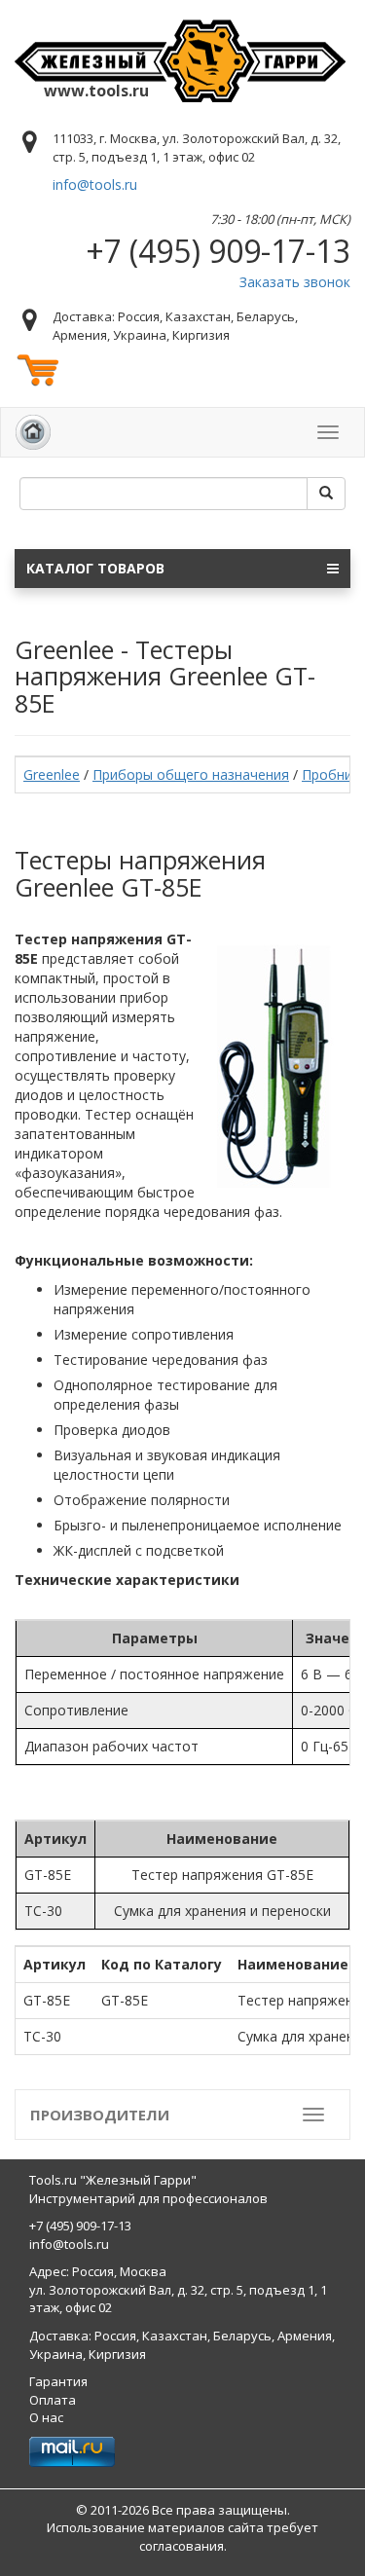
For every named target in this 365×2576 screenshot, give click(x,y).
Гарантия (58, 2381)
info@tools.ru (95, 184)
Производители (100, 2115)
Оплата (53, 2400)
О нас (46, 2417)
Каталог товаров (95, 568)
